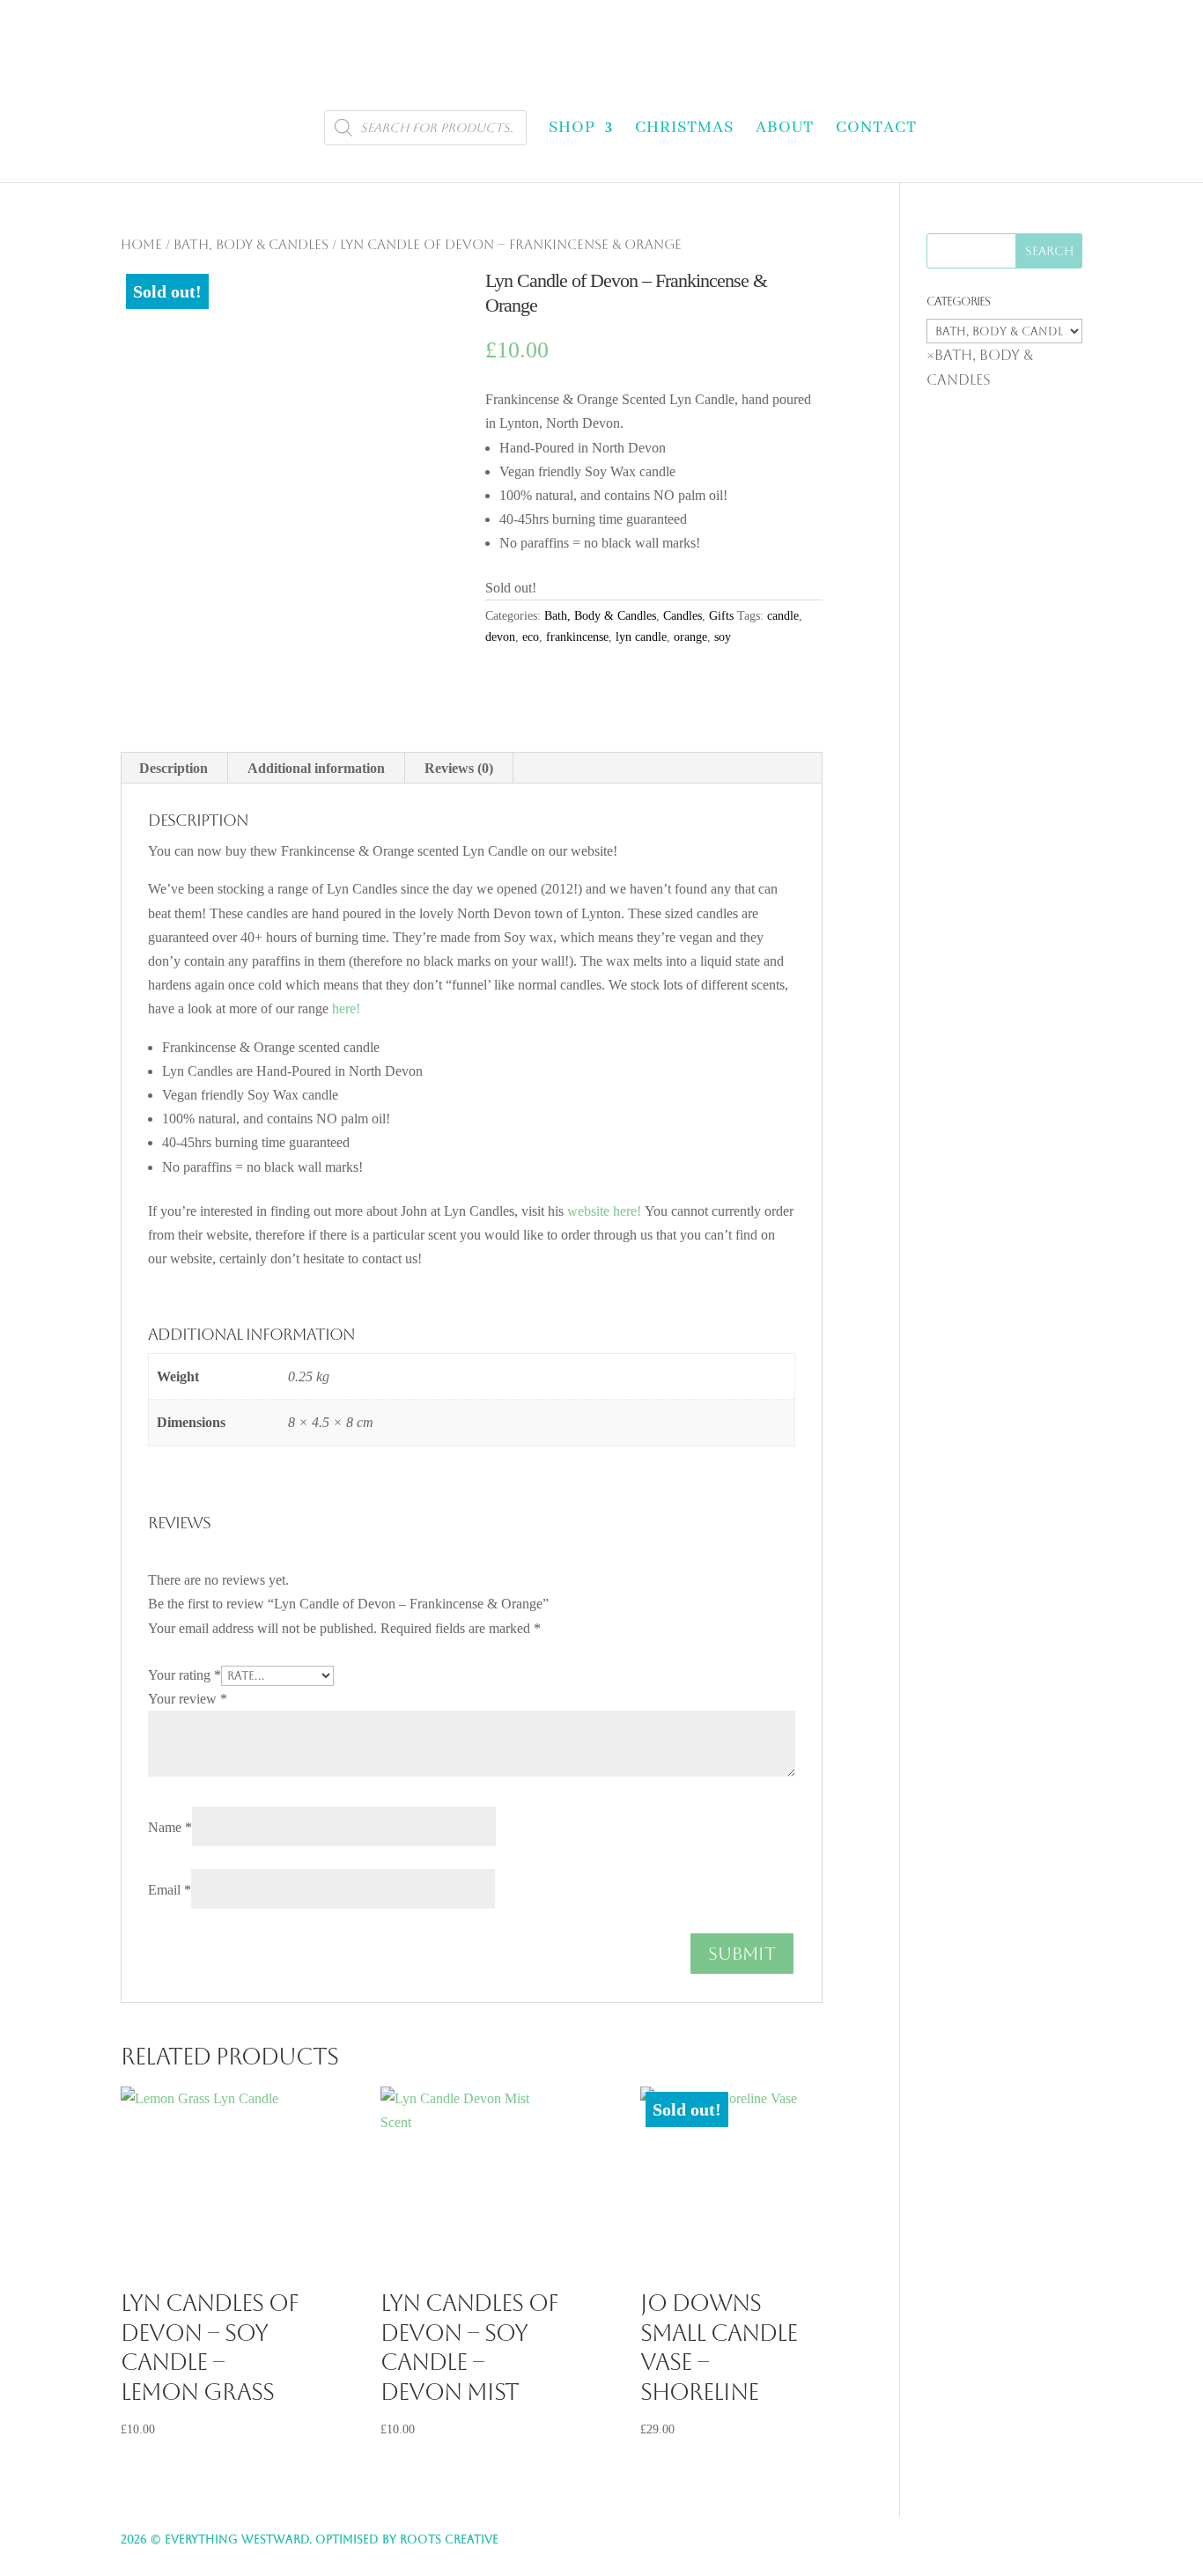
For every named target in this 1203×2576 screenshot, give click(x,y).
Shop (572, 128)
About (785, 128)
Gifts (721, 616)
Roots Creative (449, 2539)
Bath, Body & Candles (251, 244)
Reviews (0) (459, 768)
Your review (188, 1699)
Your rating (185, 1675)
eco (531, 637)
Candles (683, 616)
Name (170, 1827)
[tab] (174, 768)
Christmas (684, 128)
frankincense (577, 637)
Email (170, 1890)
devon (500, 637)
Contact (876, 128)
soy (723, 637)
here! (346, 1008)
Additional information (316, 768)
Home (141, 244)
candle (783, 616)
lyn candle (641, 637)
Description (173, 768)
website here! (606, 1211)
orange (690, 637)
